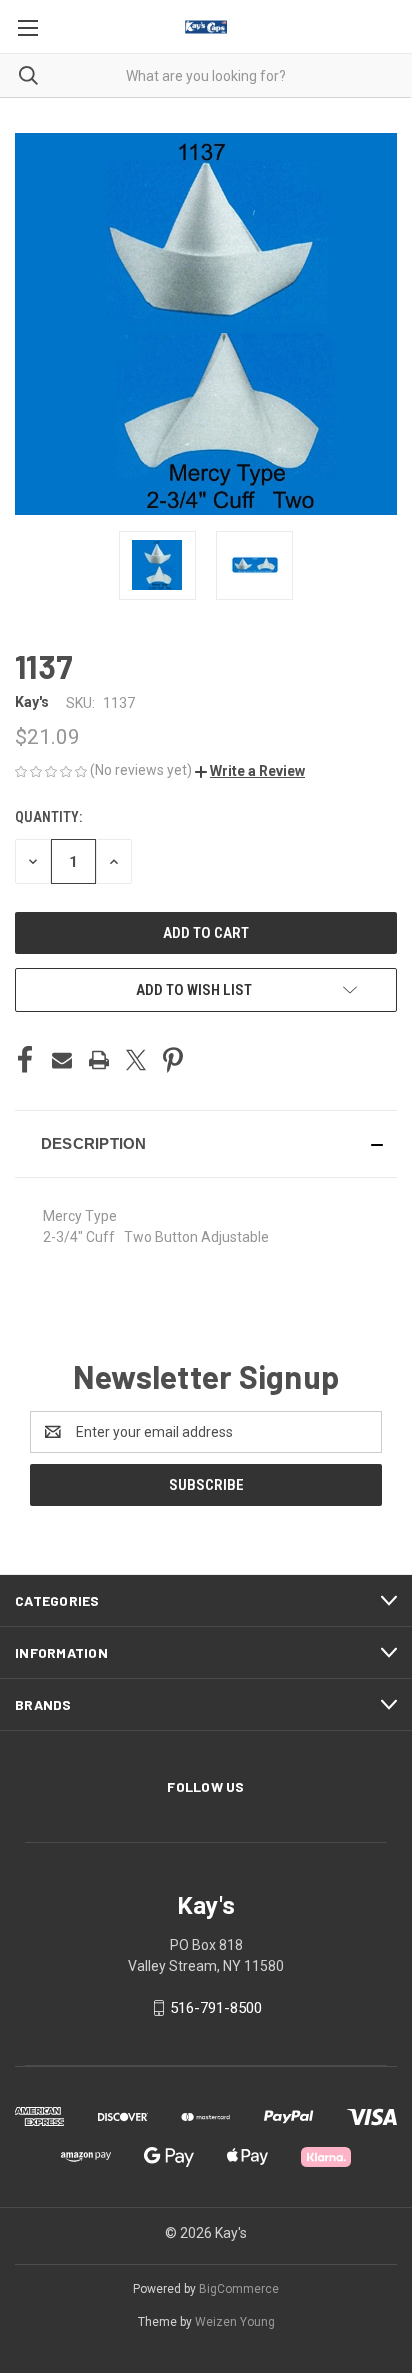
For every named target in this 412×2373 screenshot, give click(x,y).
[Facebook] (25, 1060)
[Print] (99, 1060)
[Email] (62, 1060)
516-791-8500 (216, 2008)
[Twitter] (136, 1060)
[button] (250, 771)
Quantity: (48, 817)
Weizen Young (235, 2322)
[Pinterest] (173, 1060)
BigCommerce (239, 2289)
